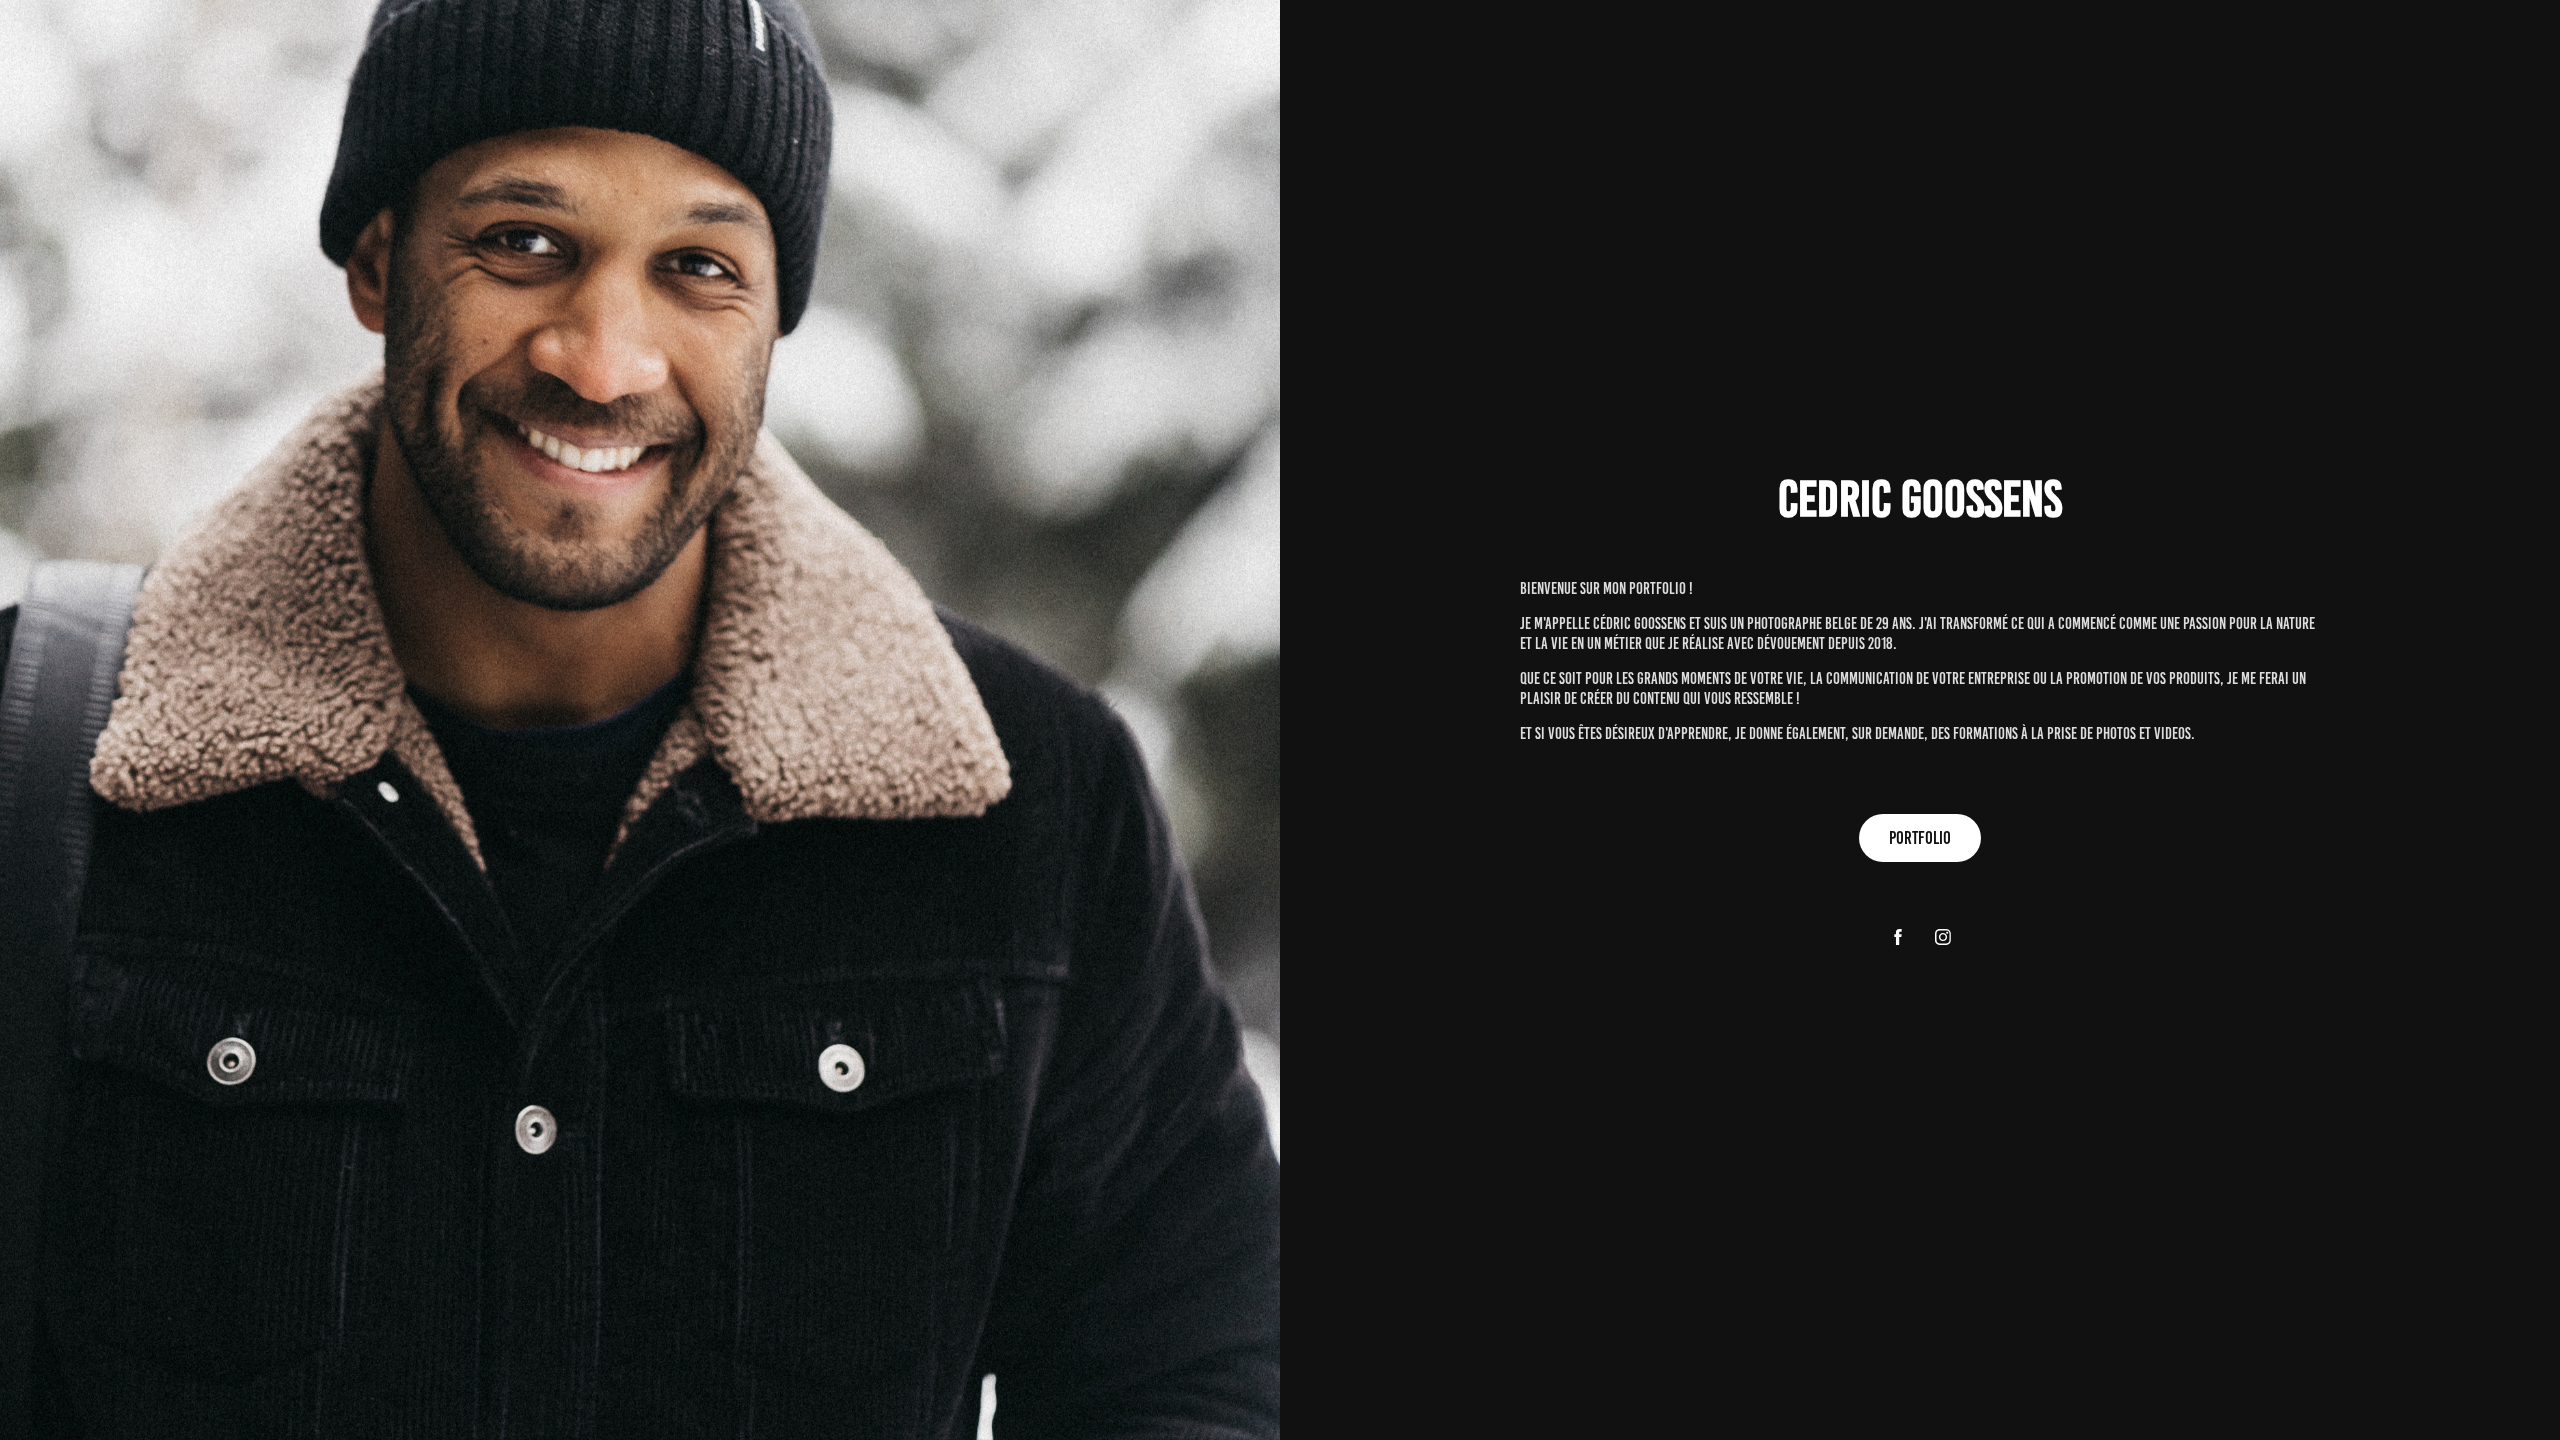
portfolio (1920, 838)
